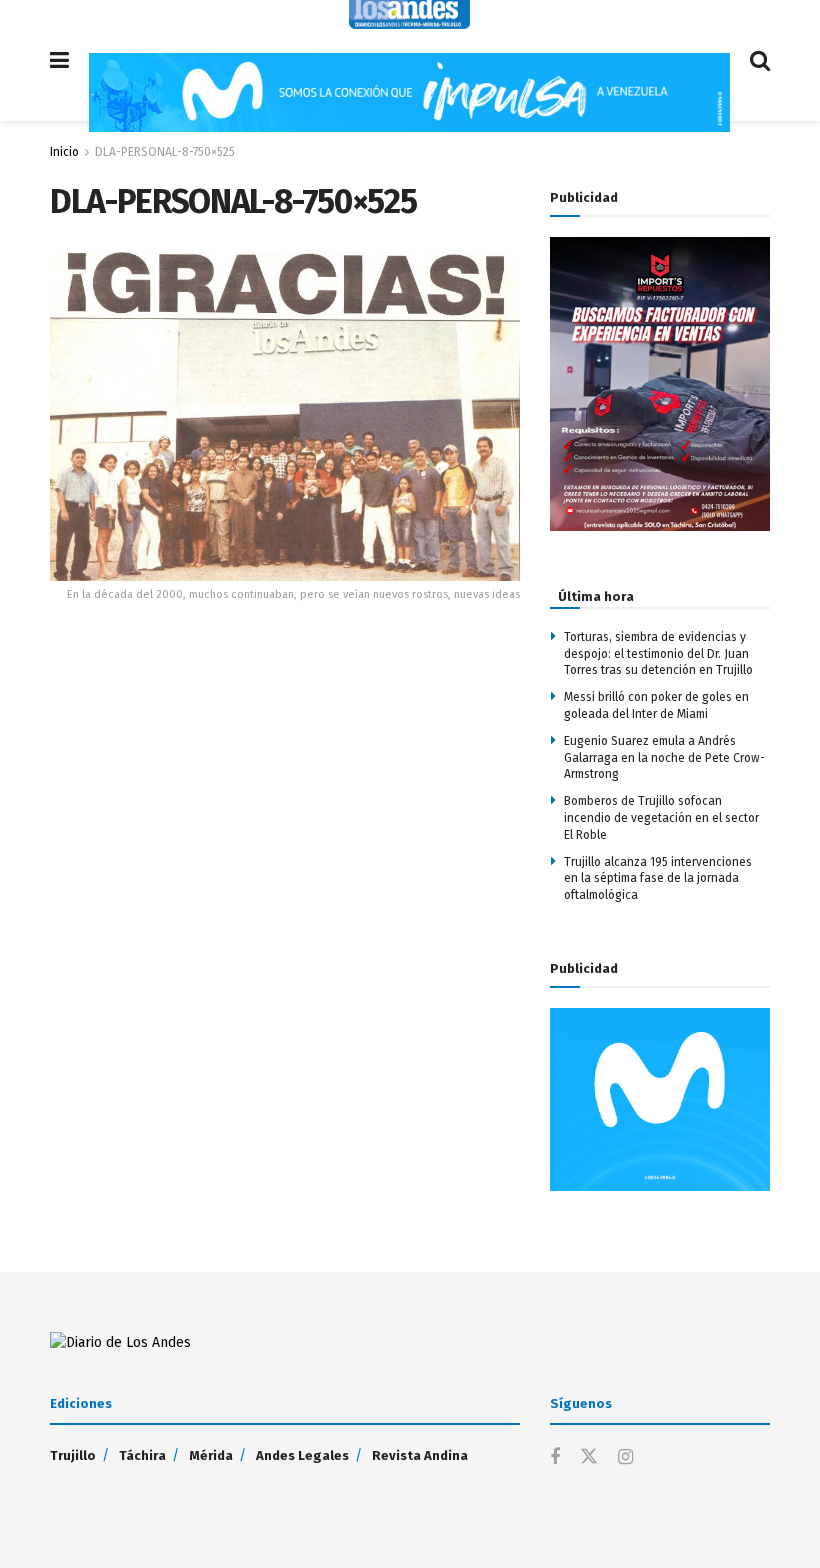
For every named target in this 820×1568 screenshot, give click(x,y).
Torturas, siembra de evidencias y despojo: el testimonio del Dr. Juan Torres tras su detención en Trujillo (658, 654)
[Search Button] (760, 60)
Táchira (142, 1455)
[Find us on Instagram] (625, 1458)
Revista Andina (420, 1455)
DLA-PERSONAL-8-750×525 (165, 152)
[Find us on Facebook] (555, 1458)
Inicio (64, 152)
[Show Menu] (59, 60)
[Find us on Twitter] (589, 1457)
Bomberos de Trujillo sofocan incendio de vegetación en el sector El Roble (661, 818)
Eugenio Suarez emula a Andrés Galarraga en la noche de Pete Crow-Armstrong (664, 758)
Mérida (211, 1455)
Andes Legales (302, 1455)
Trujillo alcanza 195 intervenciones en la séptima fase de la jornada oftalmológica (658, 879)
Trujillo (73, 1455)
